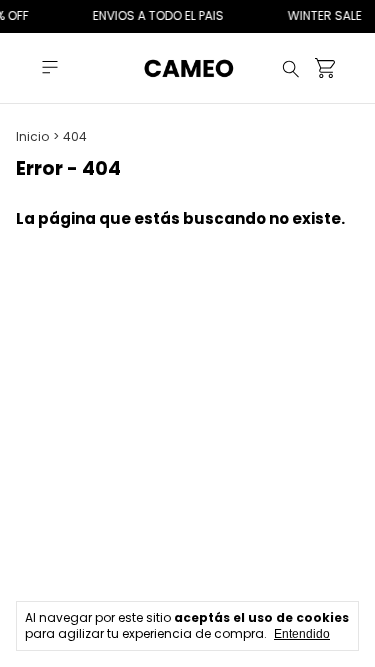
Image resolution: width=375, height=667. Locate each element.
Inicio (32, 136)
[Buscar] (291, 68)
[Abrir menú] (50, 67)
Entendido (302, 634)
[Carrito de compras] (325, 68)
